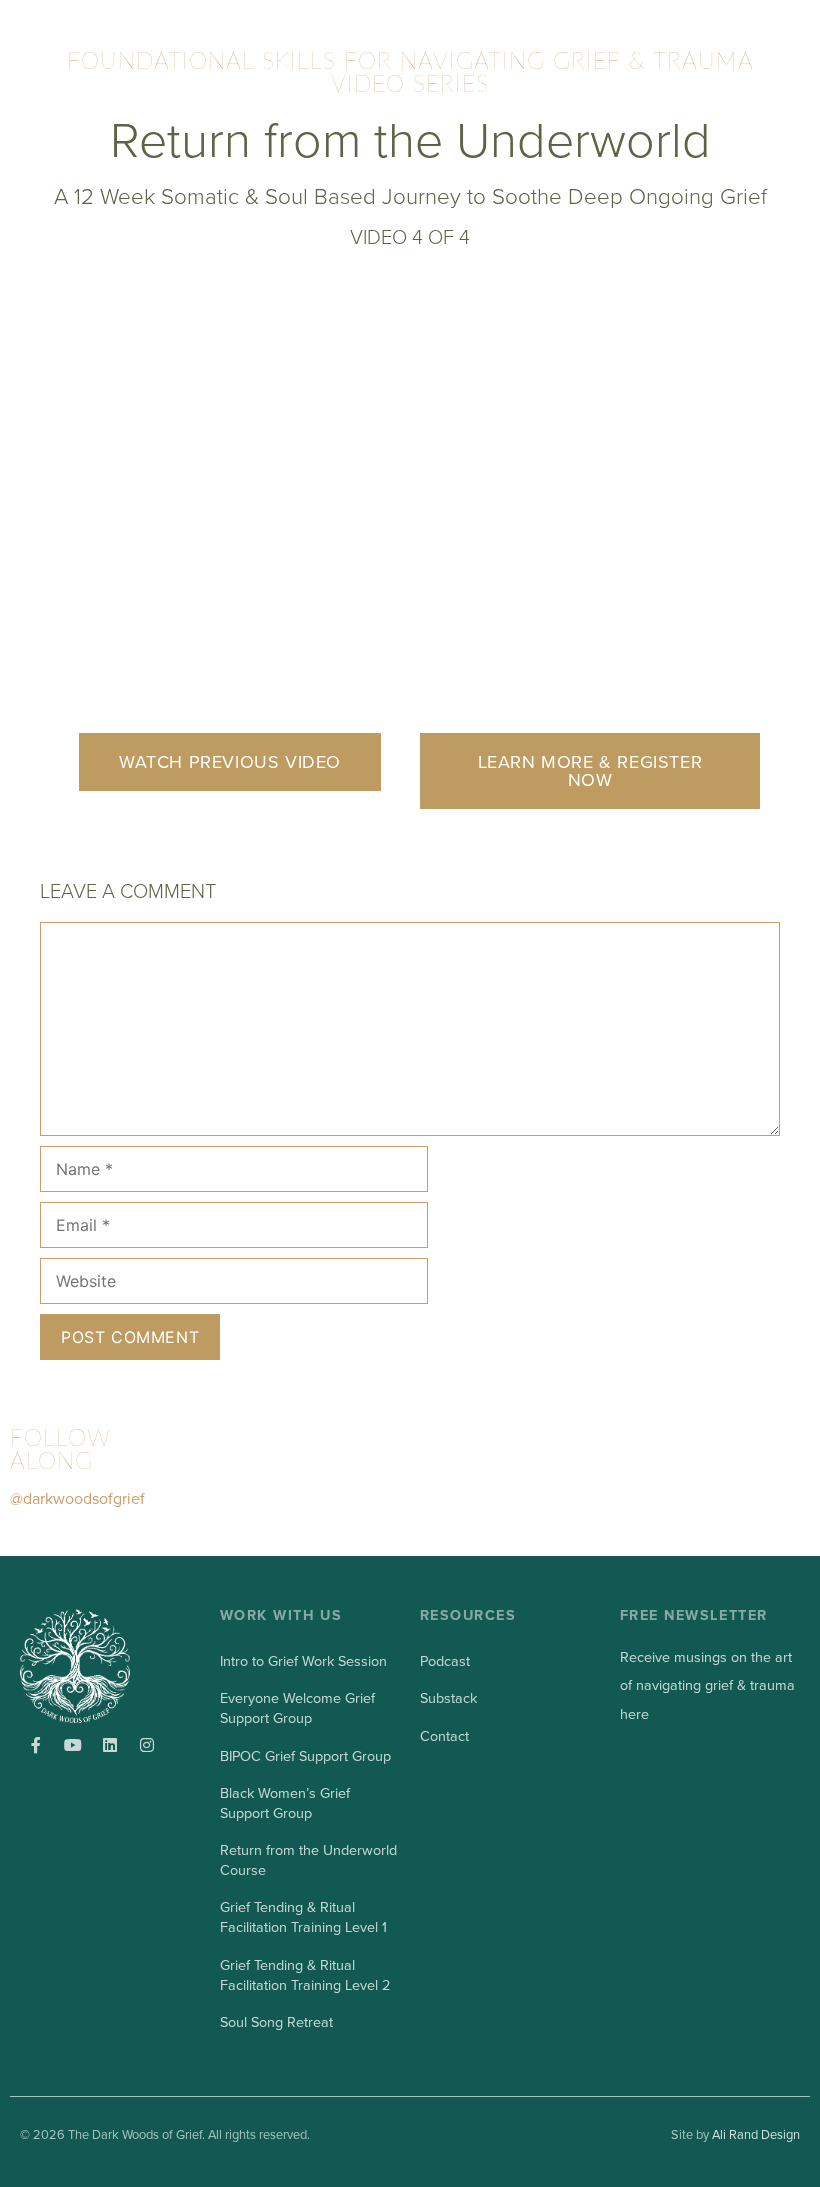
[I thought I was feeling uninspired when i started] (569, 1473)
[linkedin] (110, 1745)
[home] (94, 1666)
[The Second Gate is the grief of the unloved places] (233, 1473)
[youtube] (73, 1745)
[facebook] (36, 1745)
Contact (444, 1736)
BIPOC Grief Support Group (305, 1756)
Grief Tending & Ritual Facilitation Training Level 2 (305, 1975)
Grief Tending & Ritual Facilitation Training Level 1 (303, 1917)
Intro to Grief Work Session (303, 1661)
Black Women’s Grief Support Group (285, 1803)
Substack (448, 1698)
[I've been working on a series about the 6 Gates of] (401, 1473)
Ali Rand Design (756, 2135)
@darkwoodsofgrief (77, 1499)
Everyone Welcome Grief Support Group (297, 1708)
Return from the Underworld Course (308, 1860)
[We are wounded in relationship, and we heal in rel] (736, 1473)
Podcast (445, 1661)
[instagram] (147, 1745)
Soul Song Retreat (276, 2022)
